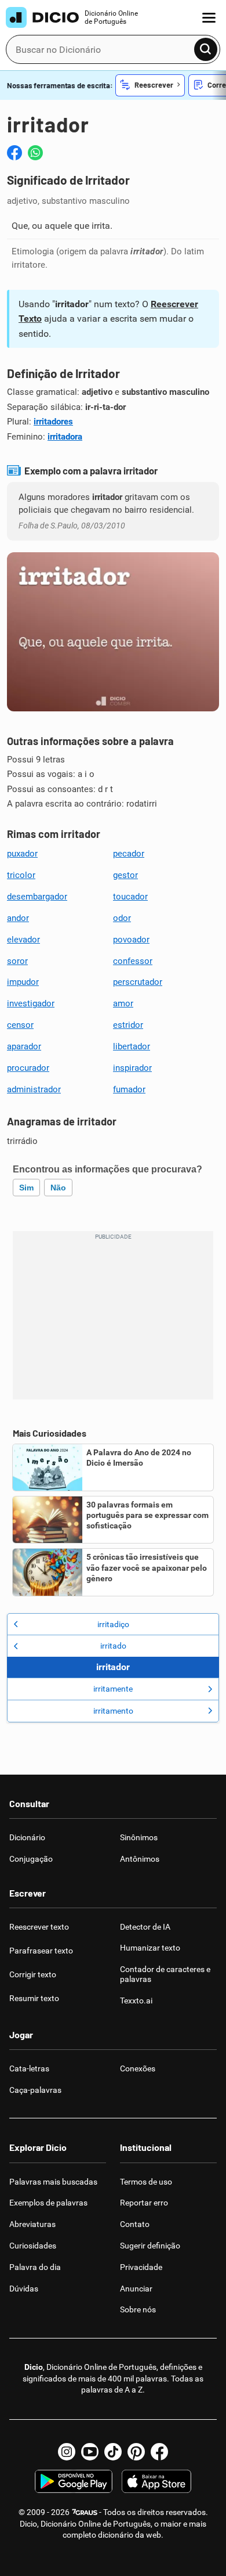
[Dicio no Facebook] (159, 2452)
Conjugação (31, 1859)
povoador (131, 940)
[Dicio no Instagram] (67, 2452)
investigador (31, 1003)
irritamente (113, 1689)
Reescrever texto (39, 1927)
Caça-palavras (35, 2090)
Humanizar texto (150, 1948)
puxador (22, 854)
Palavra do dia (35, 2267)
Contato (135, 2224)
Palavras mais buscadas (53, 2182)
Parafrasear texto (41, 1951)
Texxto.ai (136, 2001)
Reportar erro (144, 2203)
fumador (129, 1089)
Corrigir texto (33, 1974)
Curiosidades (33, 2246)
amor (123, 1003)
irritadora (65, 437)
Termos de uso (146, 2182)
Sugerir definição (150, 2246)
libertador (132, 1046)
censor (20, 1025)
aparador (24, 1046)
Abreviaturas (32, 2224)
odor (122, 918)
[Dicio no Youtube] (90, 2452)
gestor (125, 875)
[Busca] (206, 49)
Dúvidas (24, 2289)
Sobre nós (138, 2309)
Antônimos (140, 1859)
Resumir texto (34, 1998)
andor (18, 918)
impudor (23, 982)
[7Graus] (84, 2512)
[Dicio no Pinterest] (136, 2452)
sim (26, 1188)
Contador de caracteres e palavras (165, 1974)
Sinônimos (139, 1837)
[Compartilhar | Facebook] (14, 153)
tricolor (21, 875)
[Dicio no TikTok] (113, 2452)
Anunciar (136, 2289)
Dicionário (27, 1837)
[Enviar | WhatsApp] (35, 153)
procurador (28, 1068)
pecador (129, 854)
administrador (34, 1089)
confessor (133, 961)
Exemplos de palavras (48, 2203)
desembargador (37, 897)
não (58, 1188)
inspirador (132, 1068)
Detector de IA (145, 1927)
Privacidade (141, 2267)
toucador (130, 897)
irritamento (113, 1711)
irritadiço (113, 1624)
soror (17, 961)
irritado (113, 1646)
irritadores (53, 422)
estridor (128, 1025)
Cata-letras (29, 2068)
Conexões (138, 2068)
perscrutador (138, 982)
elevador (23, 940)
